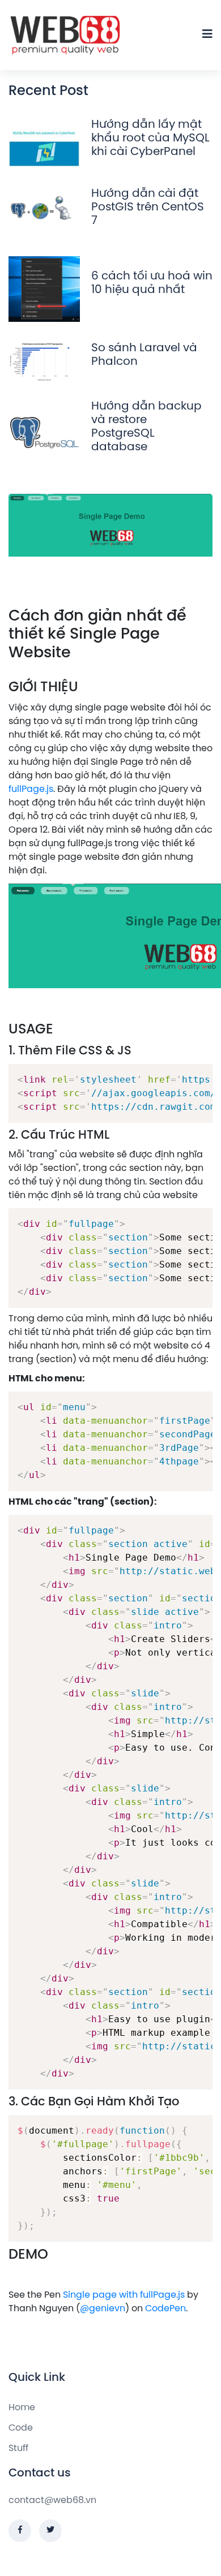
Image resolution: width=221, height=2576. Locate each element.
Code (21, 2428)
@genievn (103, 2309)
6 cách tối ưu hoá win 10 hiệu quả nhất (152, 283)
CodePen (165, 2309)
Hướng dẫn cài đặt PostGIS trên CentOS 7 (148, 207)
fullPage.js (31, 789)
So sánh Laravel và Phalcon (144, 355)
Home (22, 2408)
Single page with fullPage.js (124, 2295)
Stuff (18, 2448)
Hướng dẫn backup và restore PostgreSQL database (146, 427)
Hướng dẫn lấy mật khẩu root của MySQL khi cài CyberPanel (150, 138)
